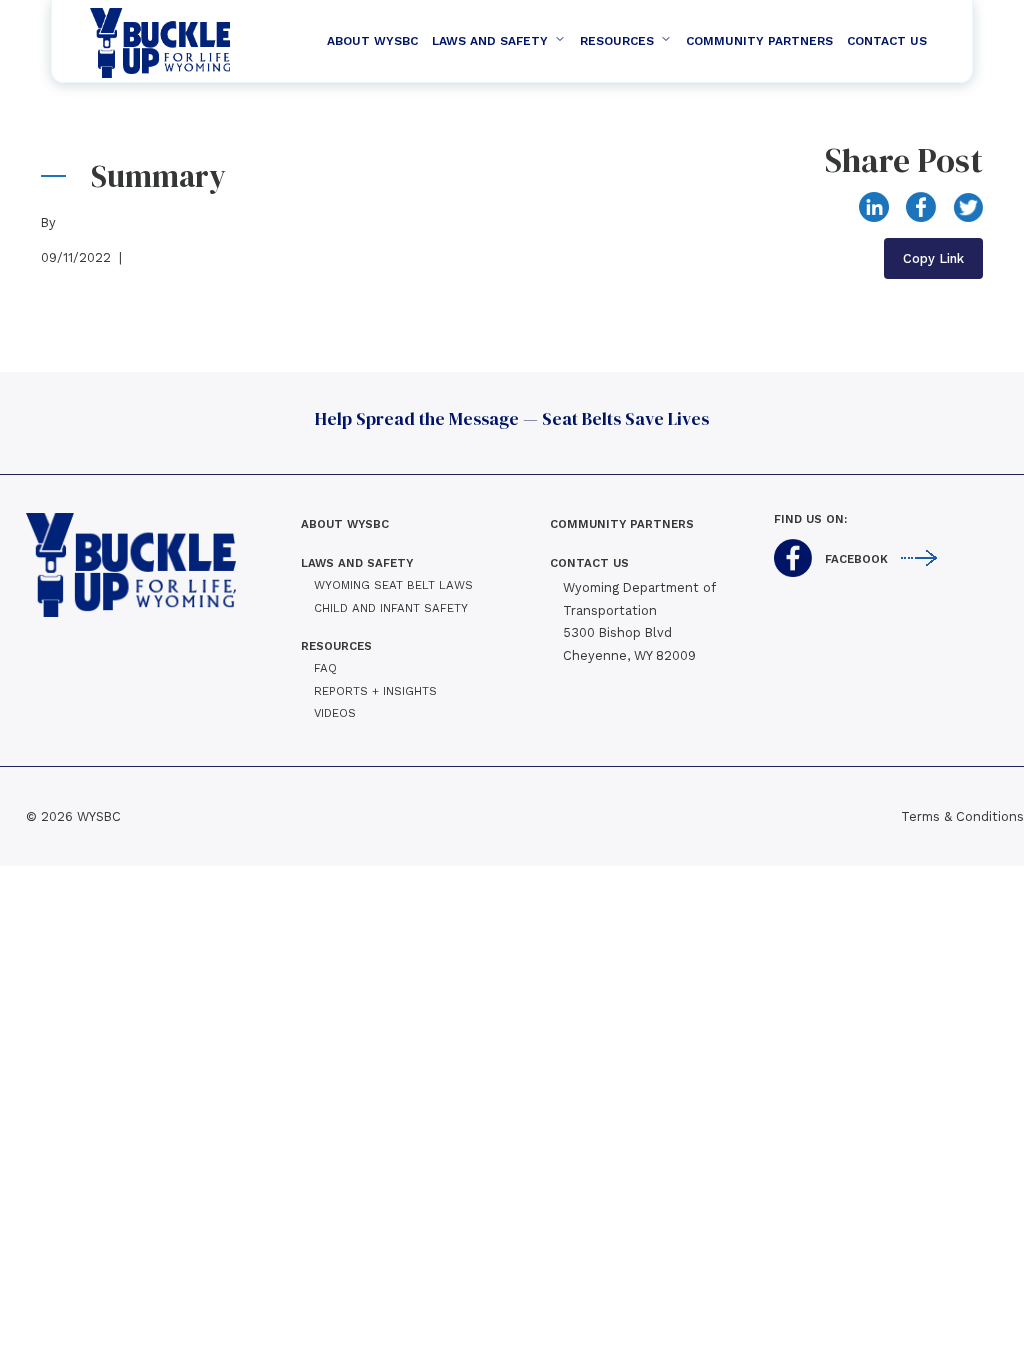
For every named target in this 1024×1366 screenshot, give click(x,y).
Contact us (589, 563)
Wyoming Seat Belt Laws (393, 585)
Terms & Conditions (962, 816)
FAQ (325, 668)
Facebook (856, 559)
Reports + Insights (375, 691)
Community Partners (759, 41)
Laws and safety (490, 41)
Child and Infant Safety (391, 608)
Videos (335, 713)
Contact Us (887, 41)
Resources (617, 41)
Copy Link (933, 258)
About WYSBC (372, 41)
